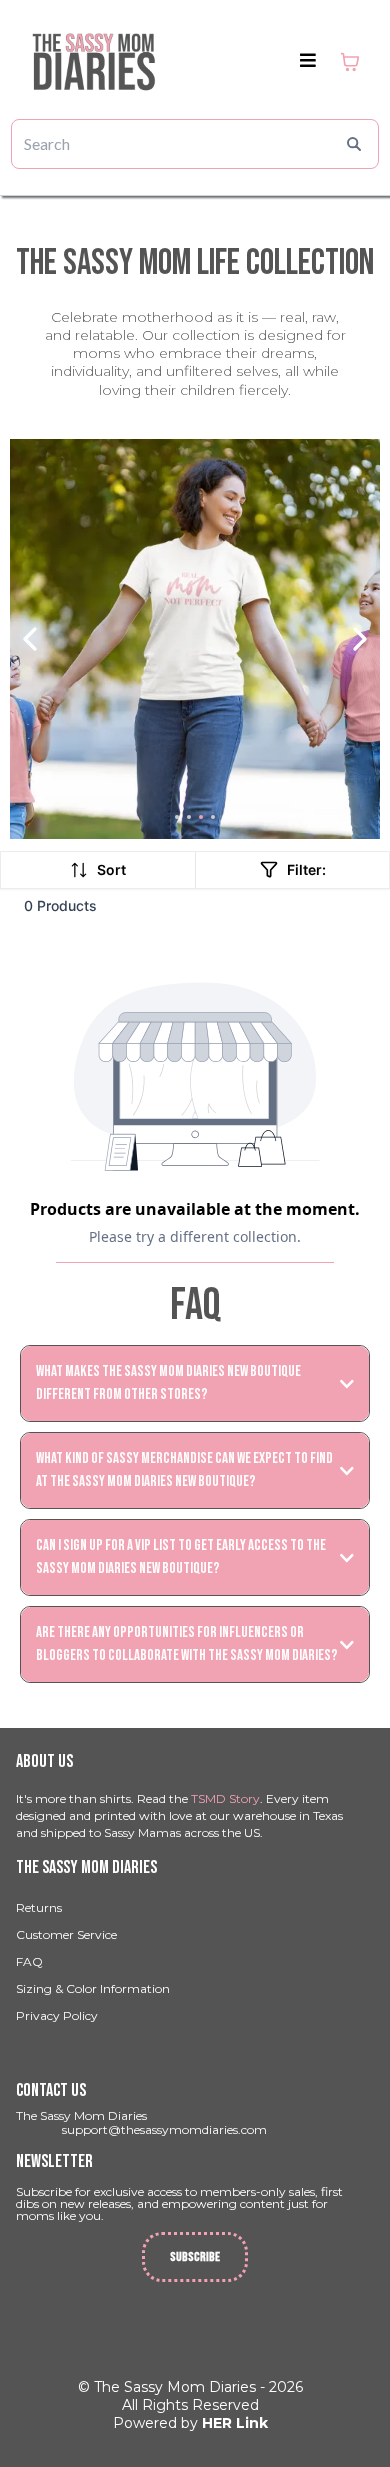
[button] (308, 61)
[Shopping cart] (350, 62)
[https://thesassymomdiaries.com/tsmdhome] (94, 61)
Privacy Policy (57, 2015)
